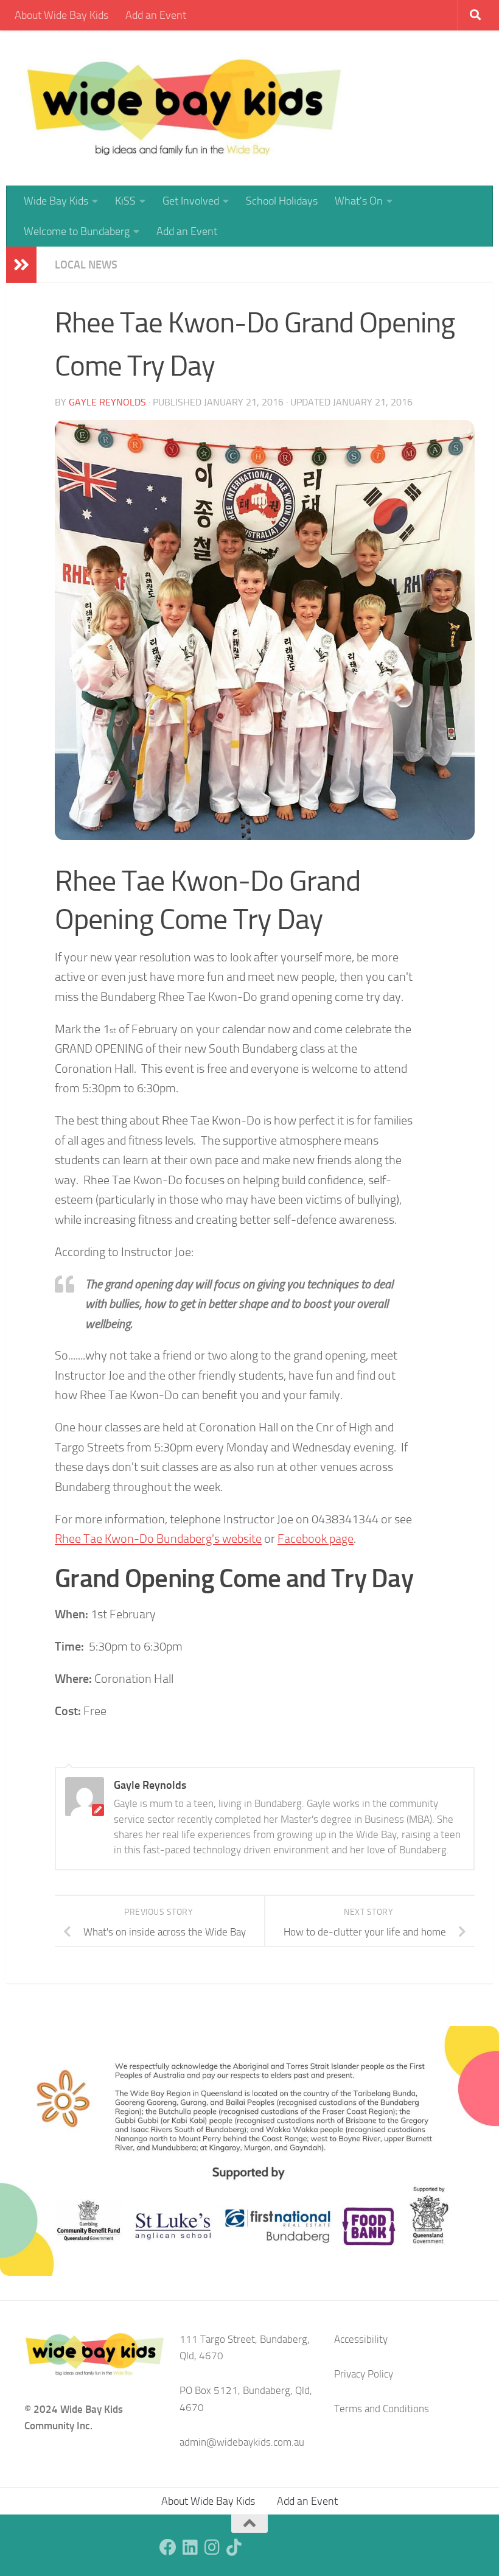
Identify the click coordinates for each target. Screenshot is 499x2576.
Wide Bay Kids (56, 201)
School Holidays (282, 201)
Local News (86, 265)
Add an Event (156, 15)
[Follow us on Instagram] (212, 2547)
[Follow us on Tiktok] (234, 2547)
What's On (359, 201)
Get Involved (191, 201)
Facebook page (316, 1539)
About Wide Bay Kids (61, 15)
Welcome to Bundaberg (77, 231)
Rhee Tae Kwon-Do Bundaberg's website (158, 1539)
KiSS (125, 201)
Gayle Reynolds (107, 402)
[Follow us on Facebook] (168, 2547)
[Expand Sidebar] (21, 265)
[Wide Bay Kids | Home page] (184, 108)
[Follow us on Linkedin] (190, 2547)
